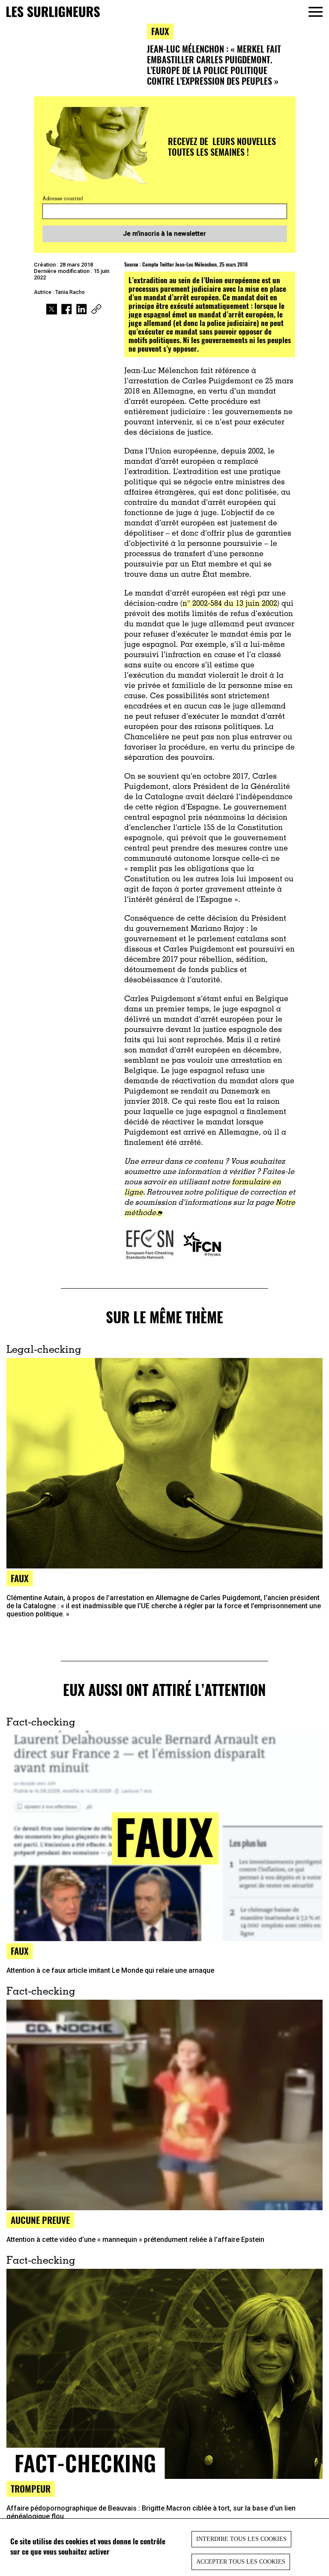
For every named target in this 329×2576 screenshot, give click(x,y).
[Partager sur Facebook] (67, 310)
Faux (160, 31)
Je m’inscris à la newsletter (164, 234)
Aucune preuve (40, 2220)
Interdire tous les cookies (241, 2539)
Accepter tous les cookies (241, 2562)
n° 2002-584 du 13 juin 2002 (230, 604)
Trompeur (31, 2489)
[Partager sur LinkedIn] (82, 310)
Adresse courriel (63, 199)
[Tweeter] (52, 310)
